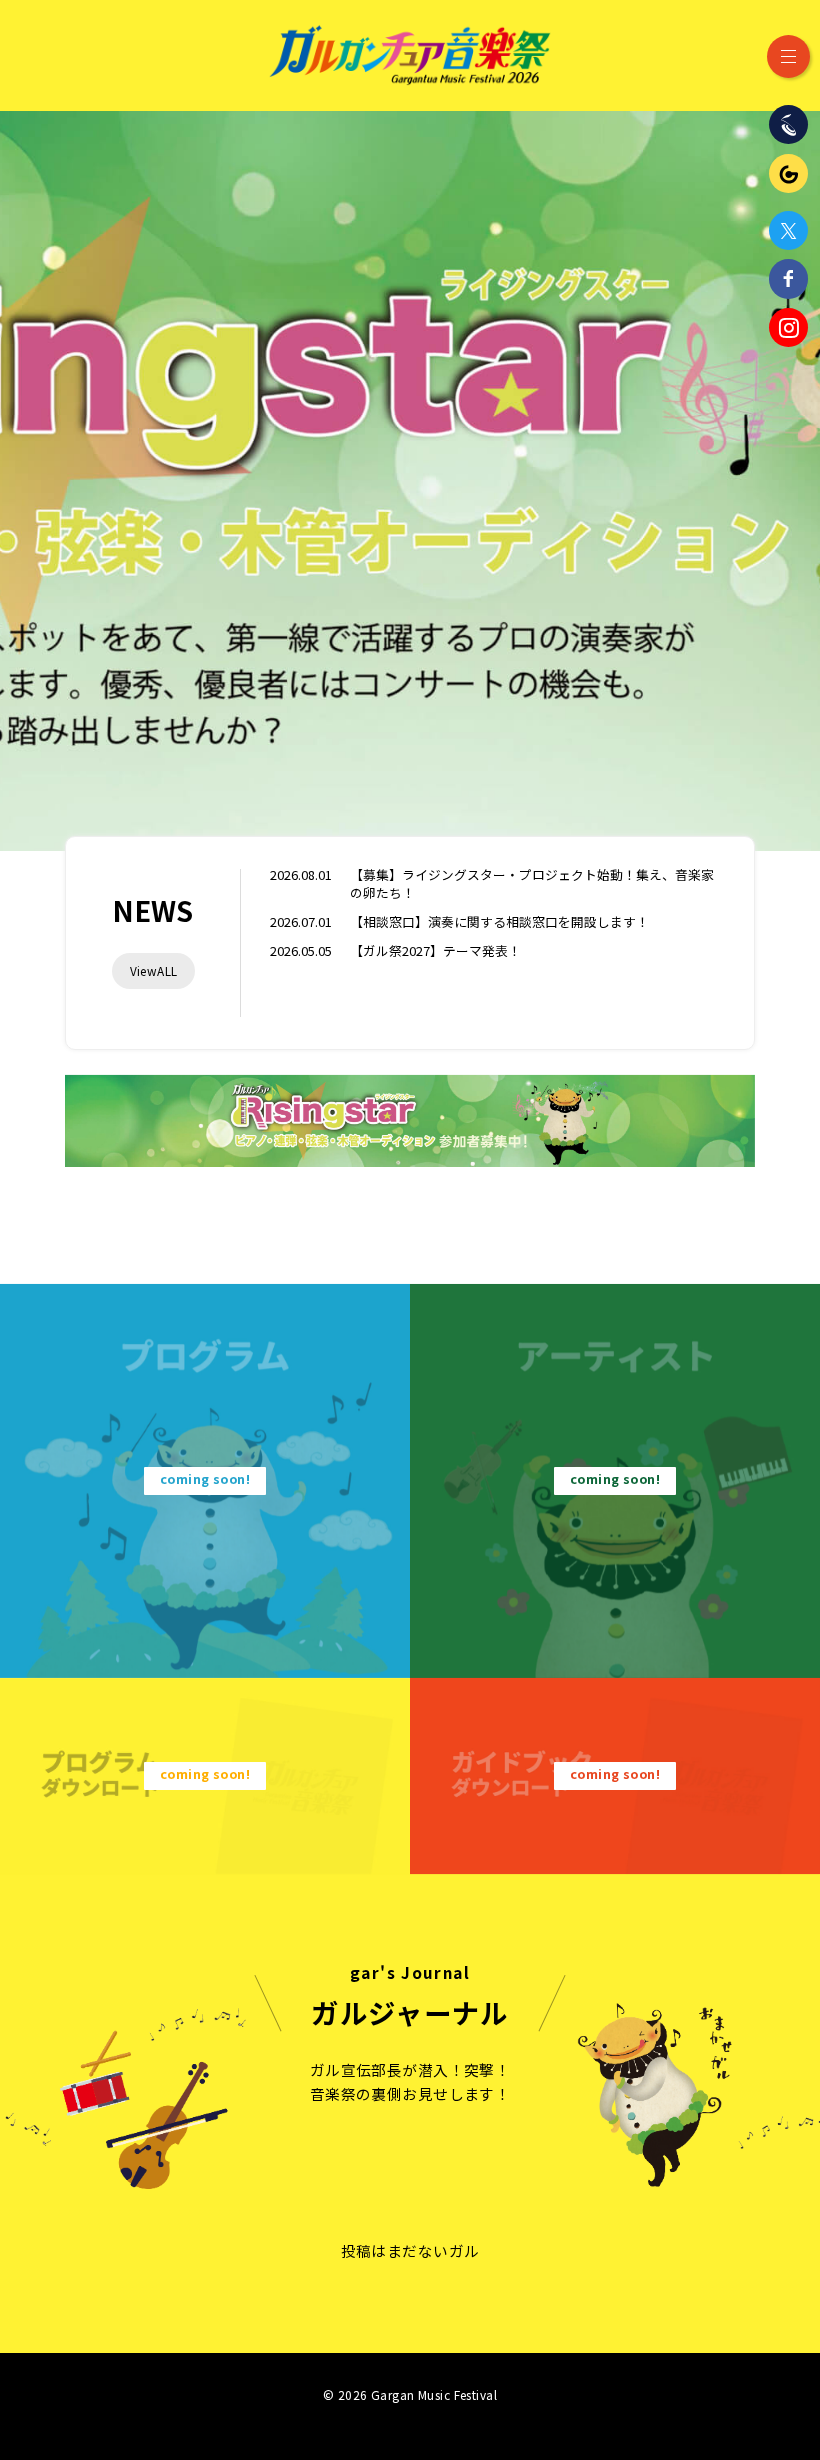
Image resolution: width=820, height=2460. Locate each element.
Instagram (788, 327)
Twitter (788, 230)
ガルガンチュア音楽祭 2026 (410, 55)
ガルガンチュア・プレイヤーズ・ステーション (788, 173)
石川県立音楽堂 (788, 124)
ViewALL (154, 970)
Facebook (788, 278)
